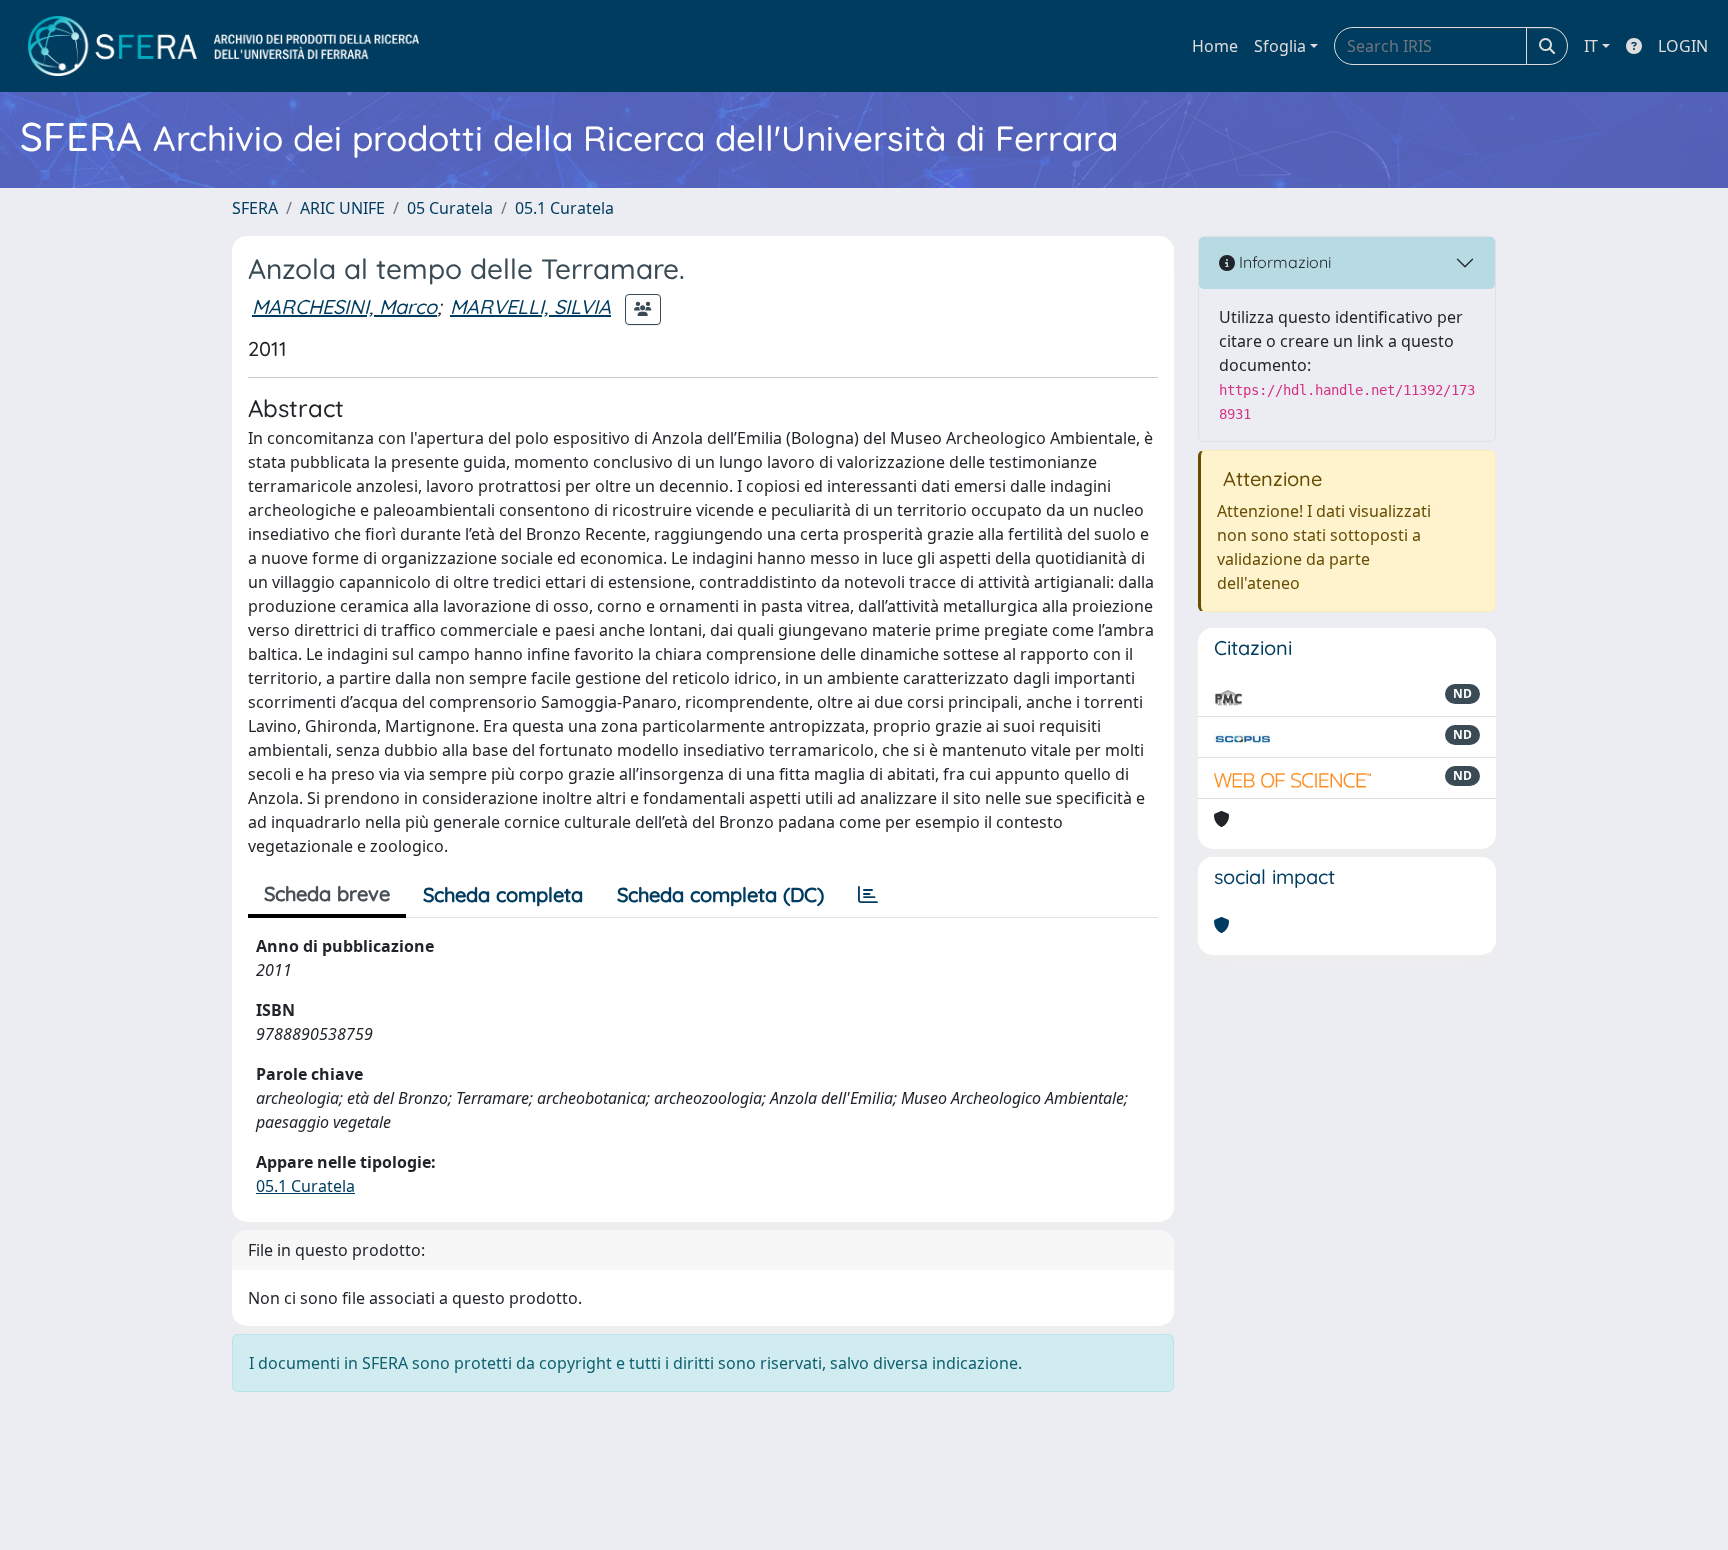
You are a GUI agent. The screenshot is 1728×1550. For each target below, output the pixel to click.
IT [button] (1591, 46)
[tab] (868, 895)
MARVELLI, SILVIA (530, 306)
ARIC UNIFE (342, 208)
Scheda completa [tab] (503, 894)
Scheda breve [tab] (327, 893)
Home (1215, 46)
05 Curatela (450, 208)
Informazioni (1283, 262)
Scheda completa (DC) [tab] (720, 894)
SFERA (255, 208)
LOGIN (1683, 46)
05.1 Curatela (564, 208)
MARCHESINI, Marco (344, 306)
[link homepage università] (223, 46)
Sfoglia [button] (1280, 46)
